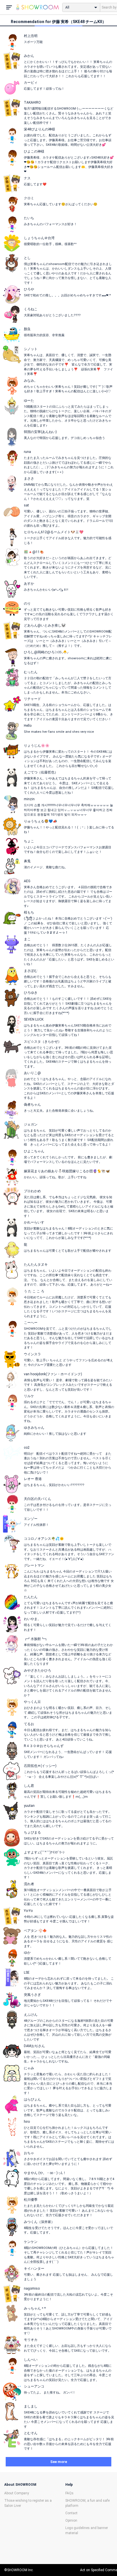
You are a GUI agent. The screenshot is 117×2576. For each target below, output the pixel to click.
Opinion (71, 2520)
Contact (71, 2513)
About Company (17, 2493)
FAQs (69, 2493)
